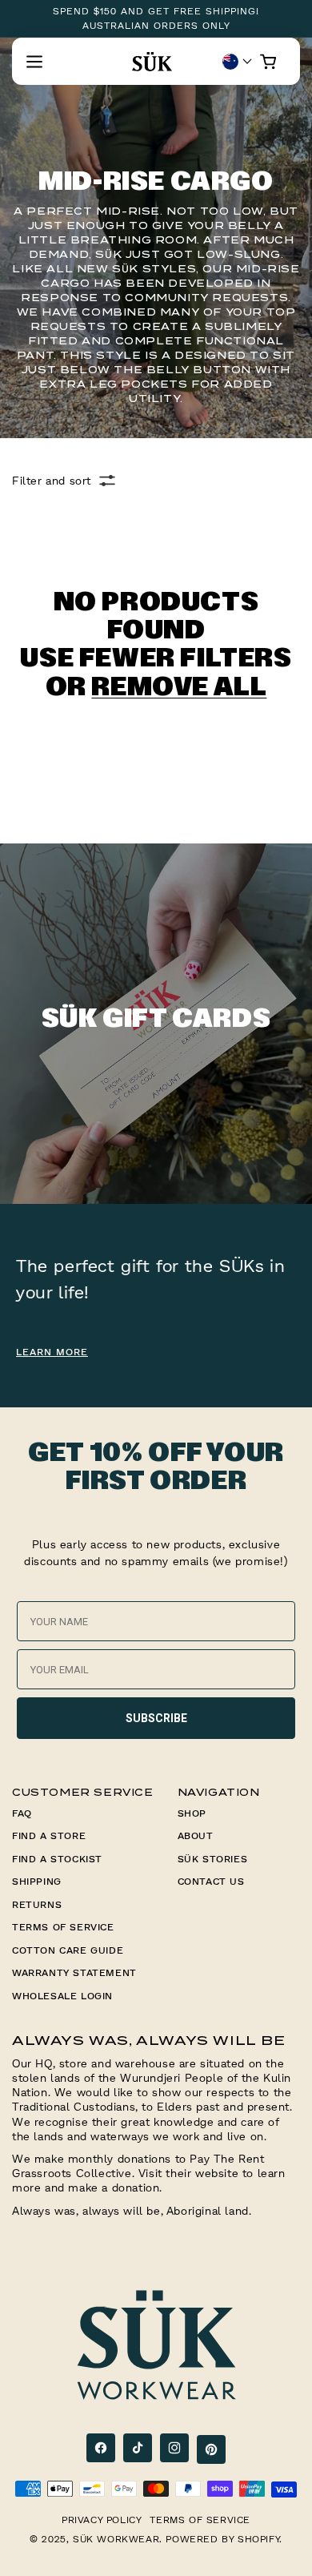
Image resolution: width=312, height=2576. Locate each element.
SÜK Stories (213, 1859)
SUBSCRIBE (156, 1718)
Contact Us (211, 1881)
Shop (192, 1813)
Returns (37, 1904)
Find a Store (49, 1835)
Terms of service (200, 2520)
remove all (179, 688)
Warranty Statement (74, 1972)
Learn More (52, 1352)
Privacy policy (102, 2520)
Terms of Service (63, 1927)
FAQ (22, 1813)
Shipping (37, 1881)
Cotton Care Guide (68, 1950)
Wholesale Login (62, 1996)
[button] (34, 62)
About (196, 1835)
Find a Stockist (57, 1859)
